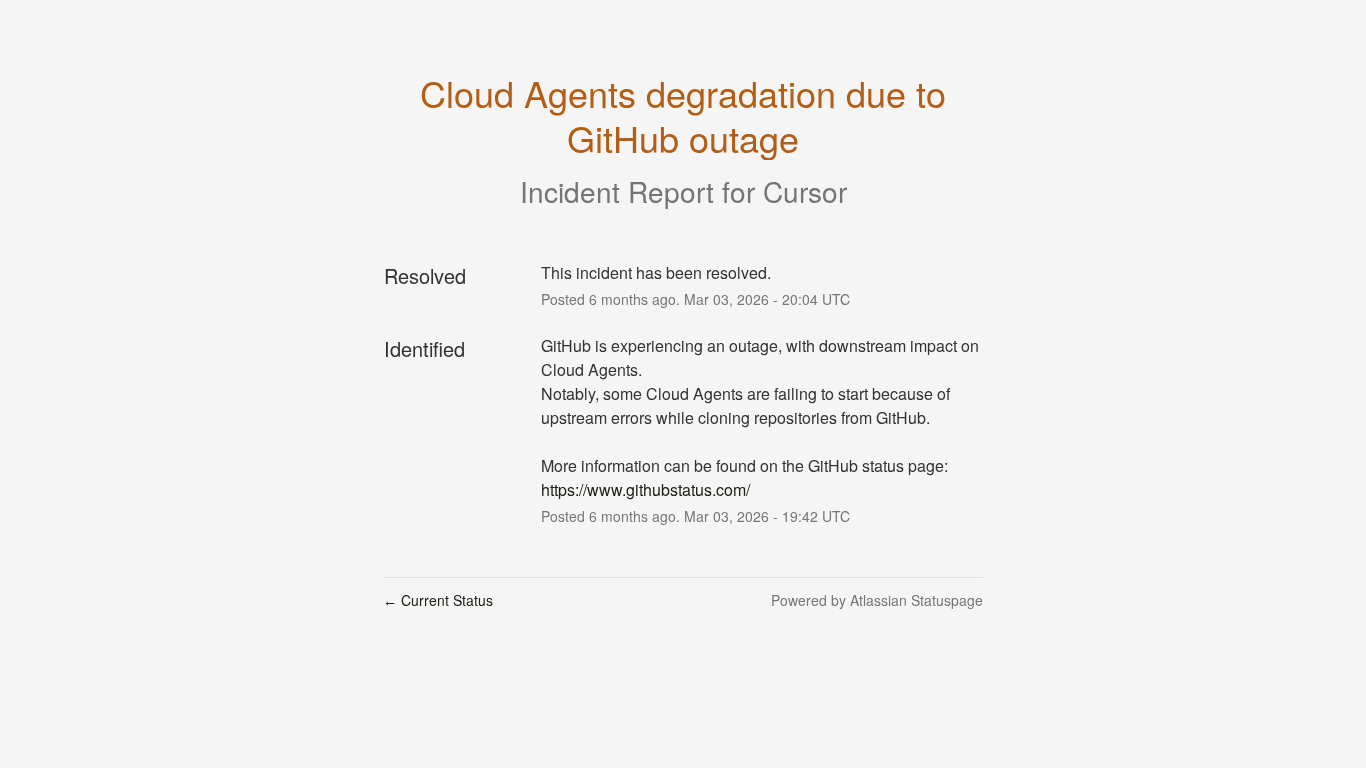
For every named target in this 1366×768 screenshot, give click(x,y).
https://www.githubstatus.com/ (645, 489)
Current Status (438, 600)
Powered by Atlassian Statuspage (877, 600)
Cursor (805, 191)
